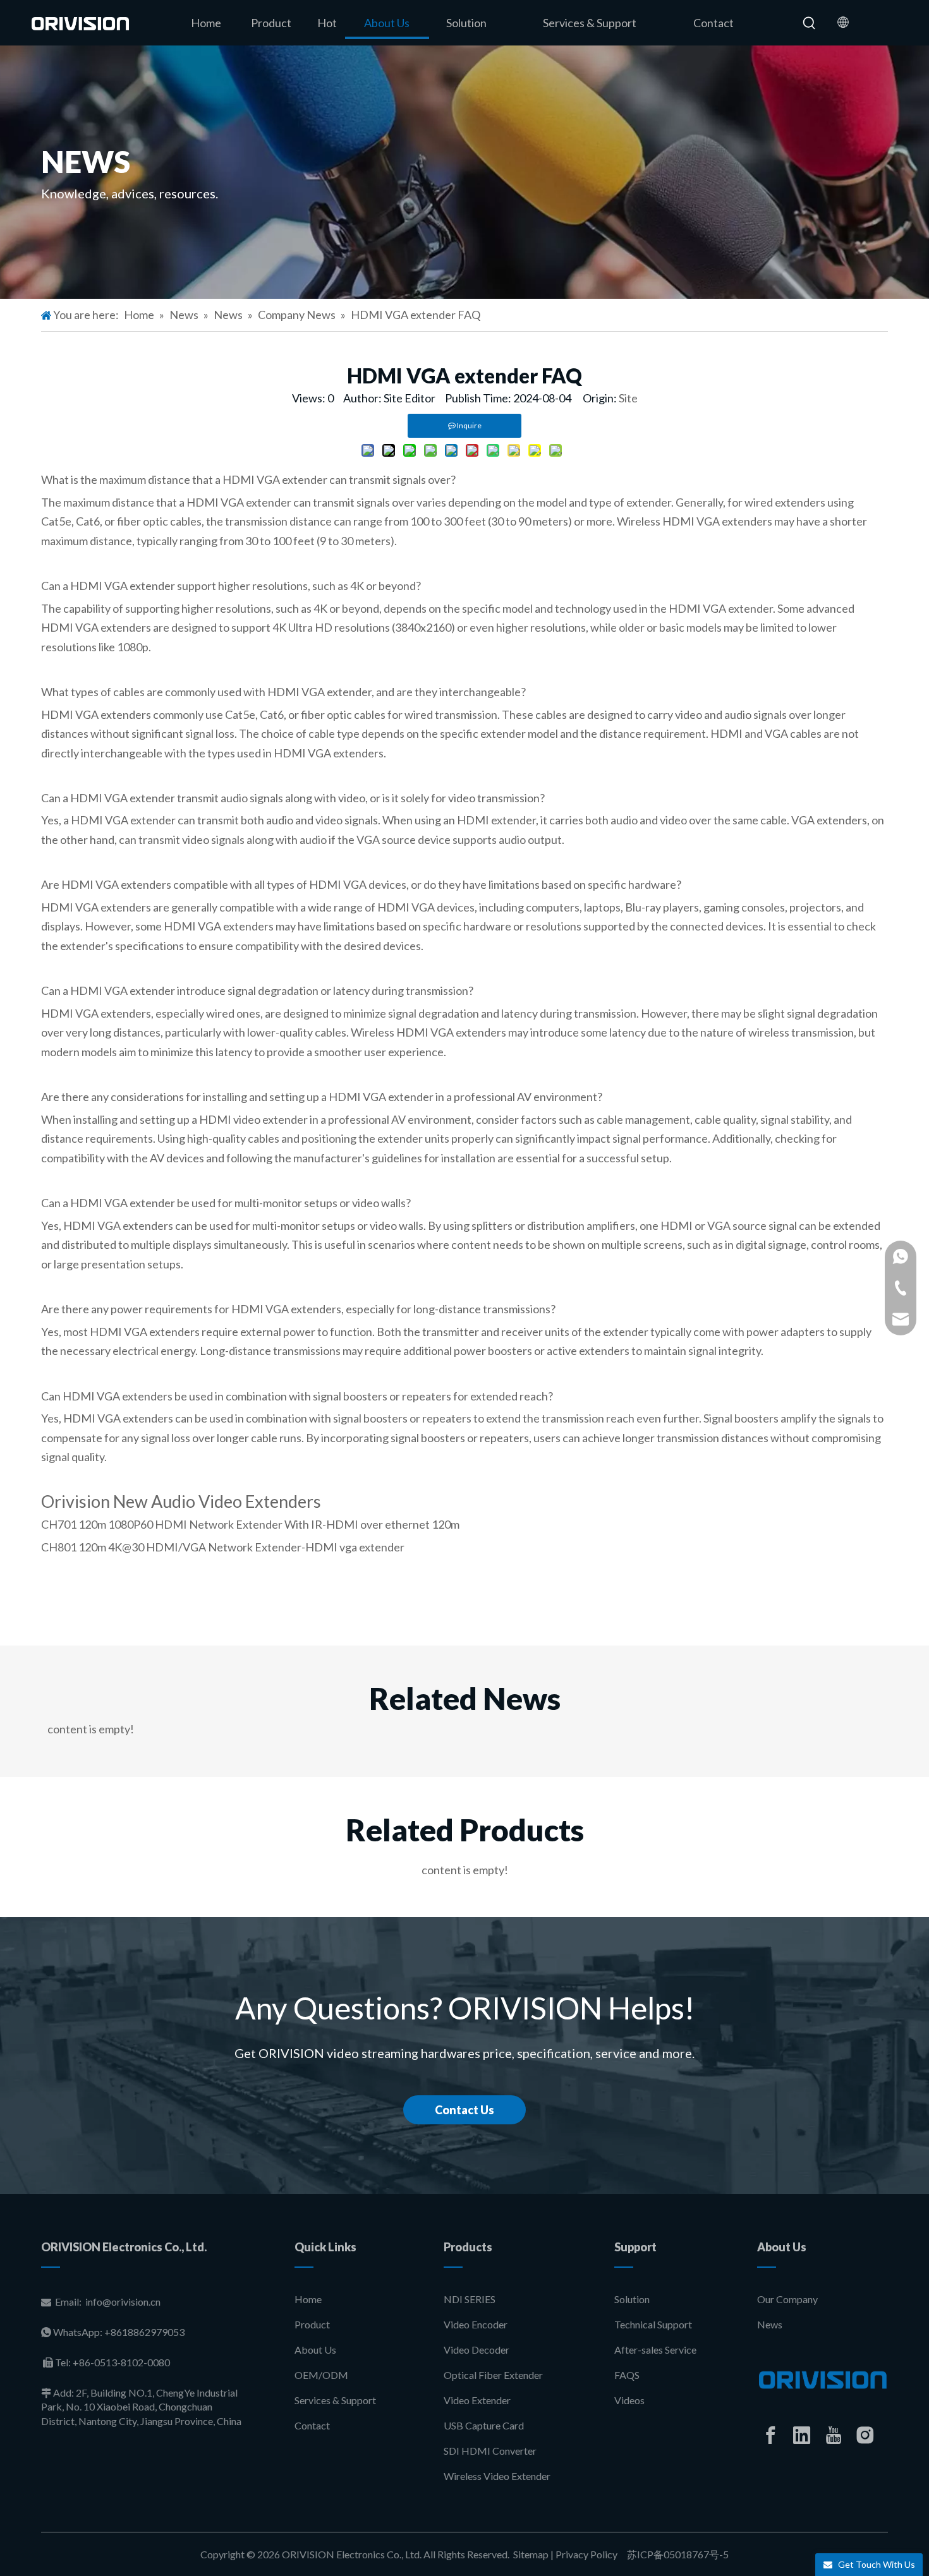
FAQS (627, 2375)
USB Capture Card (484, 2425)
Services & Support (335, 2400)
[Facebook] (770, 2435)
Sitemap (531, 2554)
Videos (629, 2400)
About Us (315, 2350)
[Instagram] (865, 2435)
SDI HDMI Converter (490, 2451)
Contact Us (464, 2110)
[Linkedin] (802, 2435)
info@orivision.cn (123, 2302)
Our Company (787, 2299)
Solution (632, 2299)
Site (628, 398)
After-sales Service (655, 2350)
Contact (312, 2425)
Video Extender (477, 2400)
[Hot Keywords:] (810, 23)
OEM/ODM (321, 2375)
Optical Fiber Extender (493, 2375)
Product (312, 2324)
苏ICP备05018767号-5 (677, 2554)
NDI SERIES (470, 2299)
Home (308, 2299)
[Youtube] (834, 2435)
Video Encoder (476, 2324)
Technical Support (653, 2324)
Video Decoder (477, 2350)
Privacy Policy (586, 2554)
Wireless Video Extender (497, 2476)
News (770, 2324)
